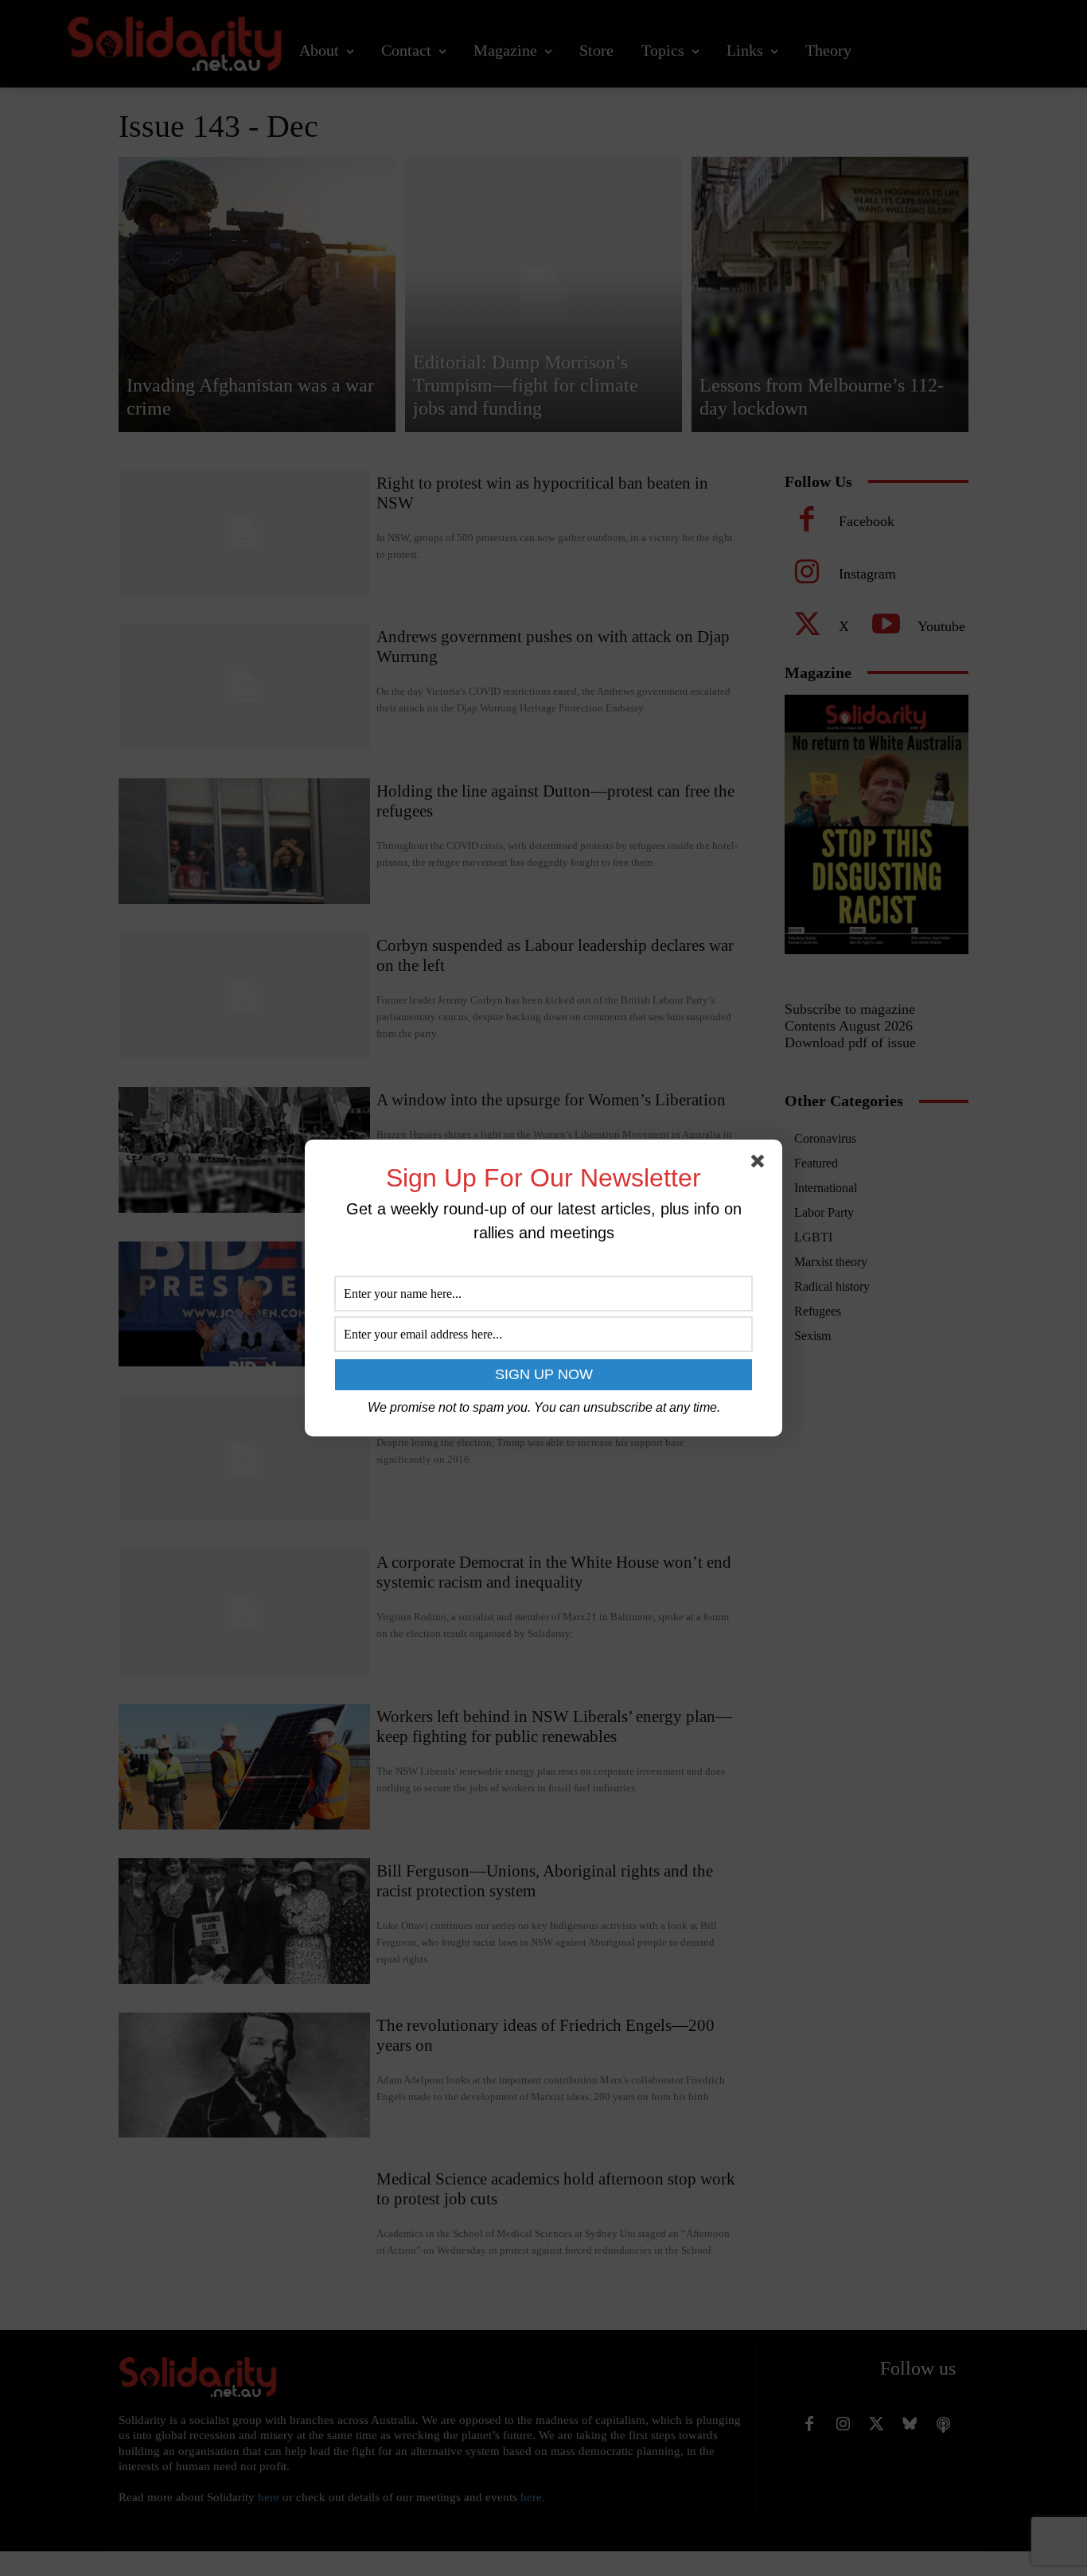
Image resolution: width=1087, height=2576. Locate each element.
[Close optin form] (761, 1164)
